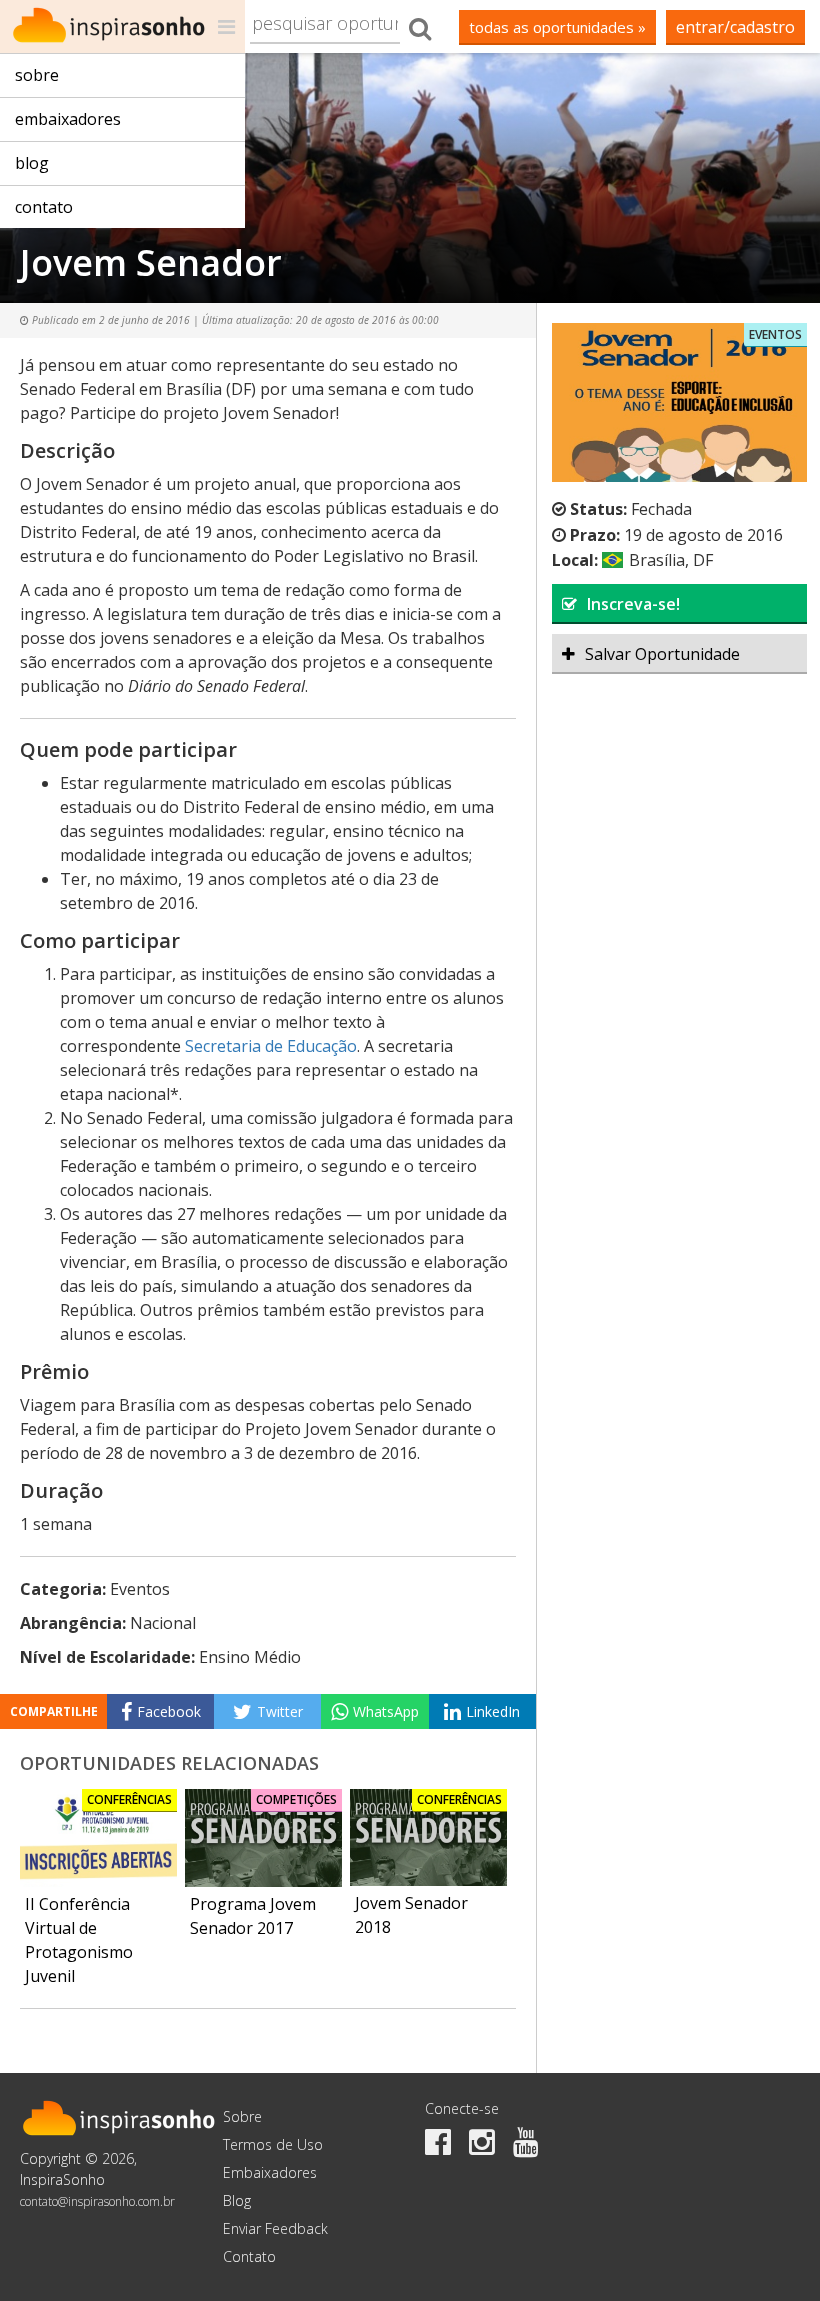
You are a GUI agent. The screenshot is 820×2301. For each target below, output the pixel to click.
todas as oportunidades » (557, 27)
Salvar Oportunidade (662, 654)
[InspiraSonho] (122, 26)
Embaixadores (68, 119)
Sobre (37, 75)
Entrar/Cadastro (735, 27)
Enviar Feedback (275, 2228)
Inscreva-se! (633, 604)
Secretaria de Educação (271, 1046)
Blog (32, 163)
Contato (44, 207)
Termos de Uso (273, 2144)
